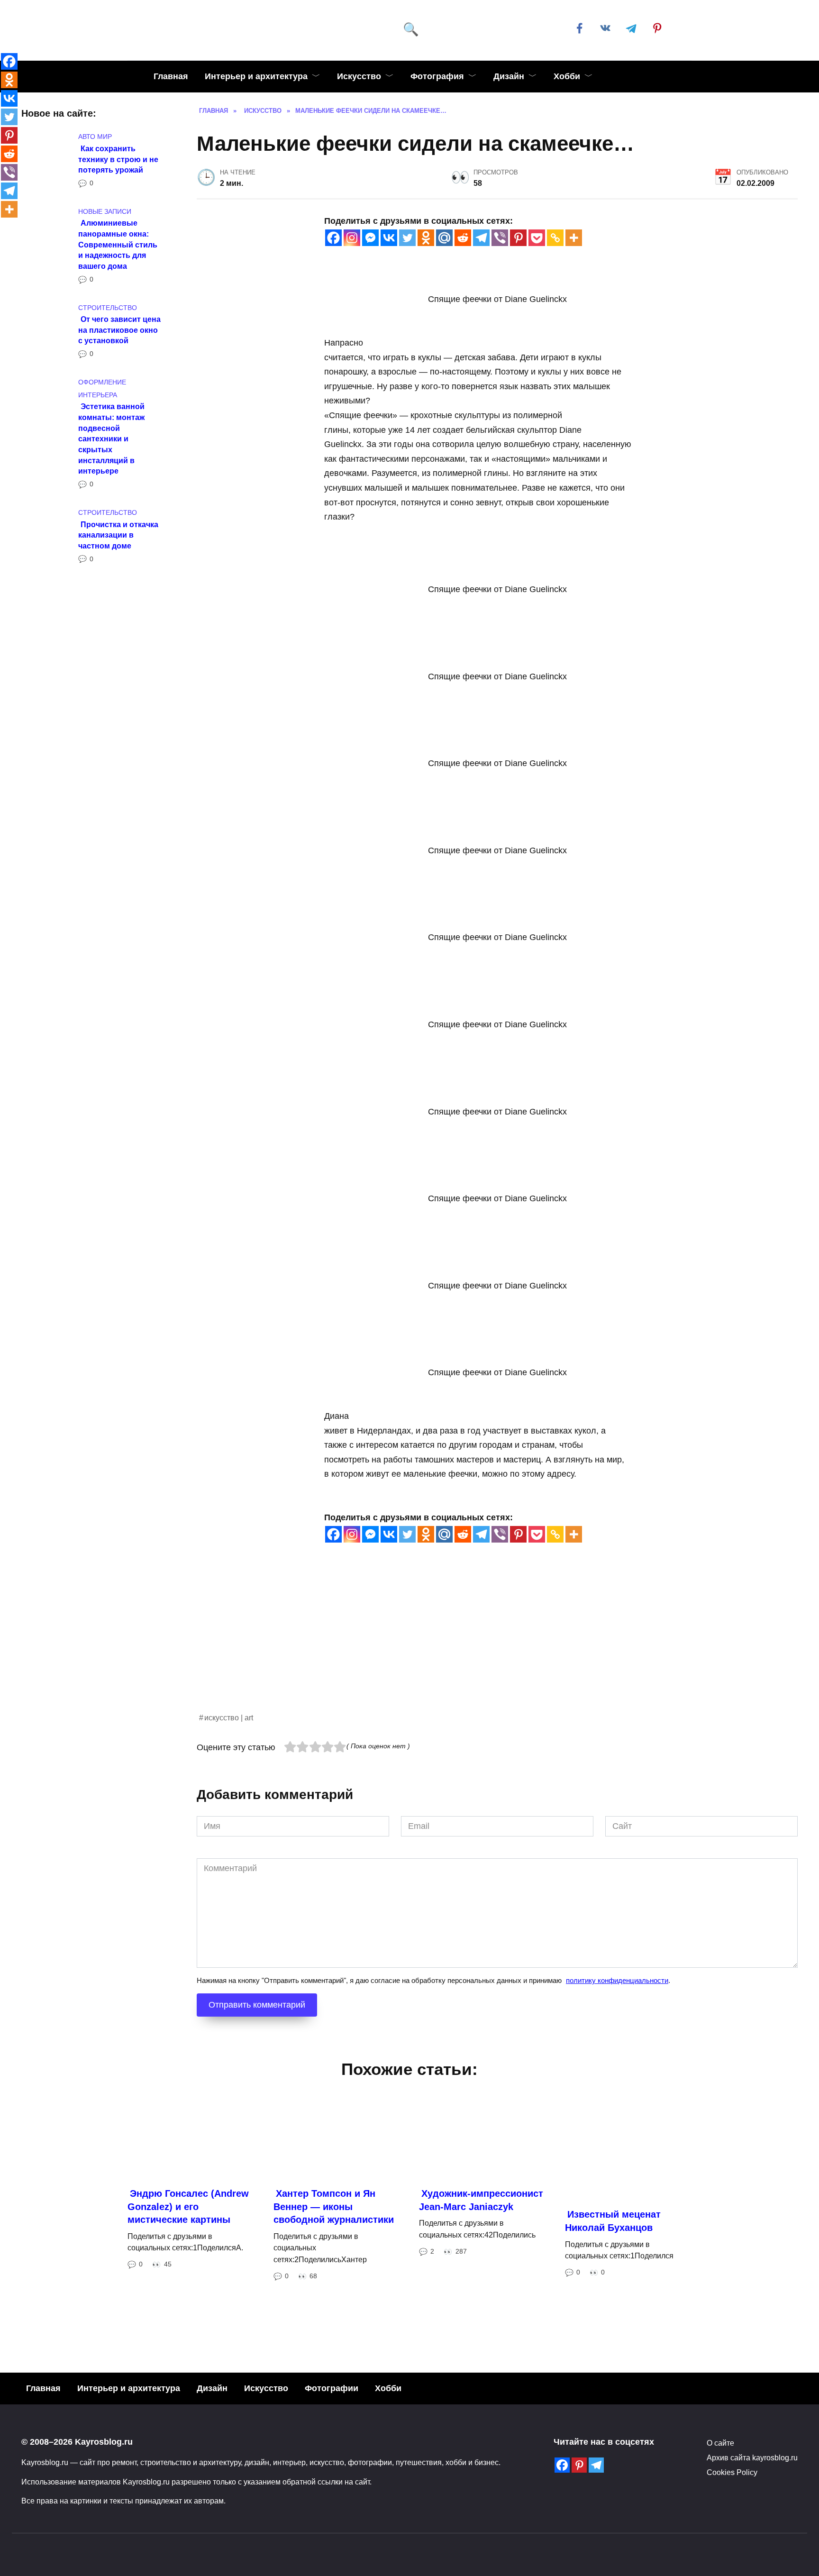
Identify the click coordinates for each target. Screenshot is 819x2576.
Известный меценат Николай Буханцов (613, 2221)
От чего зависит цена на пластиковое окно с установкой (119, 330)
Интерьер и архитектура (256, 76)
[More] (574, 238)
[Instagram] (352, 238)
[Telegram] (481, 238)
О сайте (720, 2443)
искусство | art (229, 1717)
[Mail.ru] (444, 238)
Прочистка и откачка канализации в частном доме (118, 534)
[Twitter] (407, 238)
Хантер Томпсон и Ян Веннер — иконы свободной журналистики (334, 2206)
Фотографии (332, 2388)
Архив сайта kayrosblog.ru (752, 2457)
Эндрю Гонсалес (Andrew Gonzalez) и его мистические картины (188, 2206)
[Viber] (500, 238)
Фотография (437, 76)
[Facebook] (333, 238)
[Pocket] (537, 238)
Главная (171, 76)
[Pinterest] (518, 238)
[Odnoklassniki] (426, 238)
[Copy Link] (555, 238)
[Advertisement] (481, 1645)
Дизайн (509, 76)
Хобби (567, 76)
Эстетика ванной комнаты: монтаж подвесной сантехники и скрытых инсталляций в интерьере (111, 438)
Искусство (359, 76)
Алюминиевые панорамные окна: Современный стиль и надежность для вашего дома (118, 244)
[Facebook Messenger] (370, 238)
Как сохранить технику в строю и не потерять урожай (118, 159)
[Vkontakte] (389, 238)
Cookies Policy (732, 2472)
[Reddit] (463, 238)
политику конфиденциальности (617, 1980)
